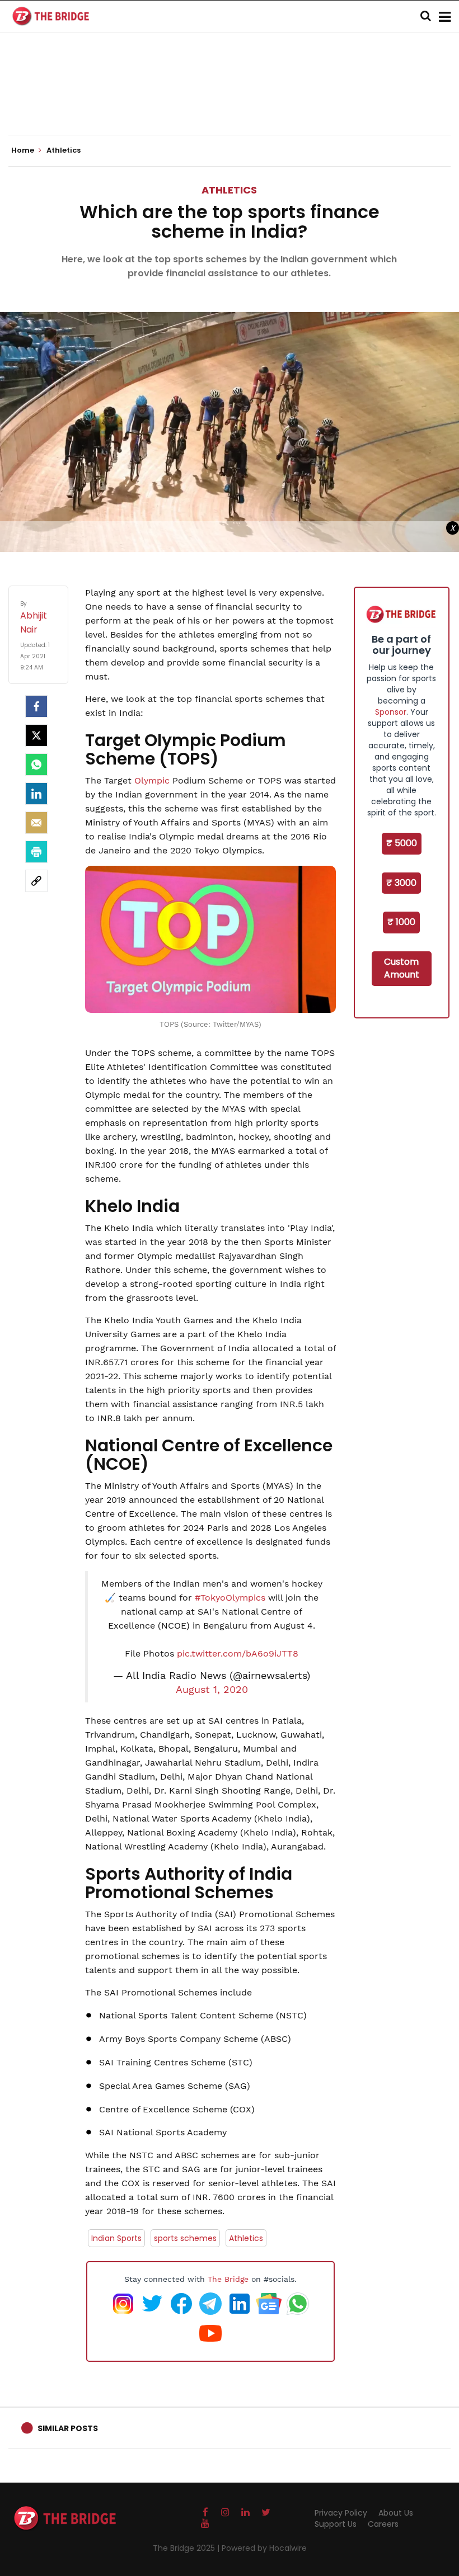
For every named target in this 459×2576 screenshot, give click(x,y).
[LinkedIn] (36, 794)
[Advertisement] (230, 101)
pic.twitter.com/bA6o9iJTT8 (238, 1653)
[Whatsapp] (36, 765)
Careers (383, 2524)
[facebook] (36, 706)
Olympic (152, 780)
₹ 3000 (401, 883)
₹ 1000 (401, 922)
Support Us (336, 2524)
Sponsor (391, 712)
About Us (396, 2513)
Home (24, 150)
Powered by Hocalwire (264, 2548)
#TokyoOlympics (230, 1598)
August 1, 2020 (212, 1690)
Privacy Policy (341, 2513)
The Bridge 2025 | (187, 2548)
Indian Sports (116, 2238)
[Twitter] (36, 735)
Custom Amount (402, 968)
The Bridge (228, 2279)
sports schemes (185, 2238)
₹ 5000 (402, 843)
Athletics (229, 190)
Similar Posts (68, 2428)
